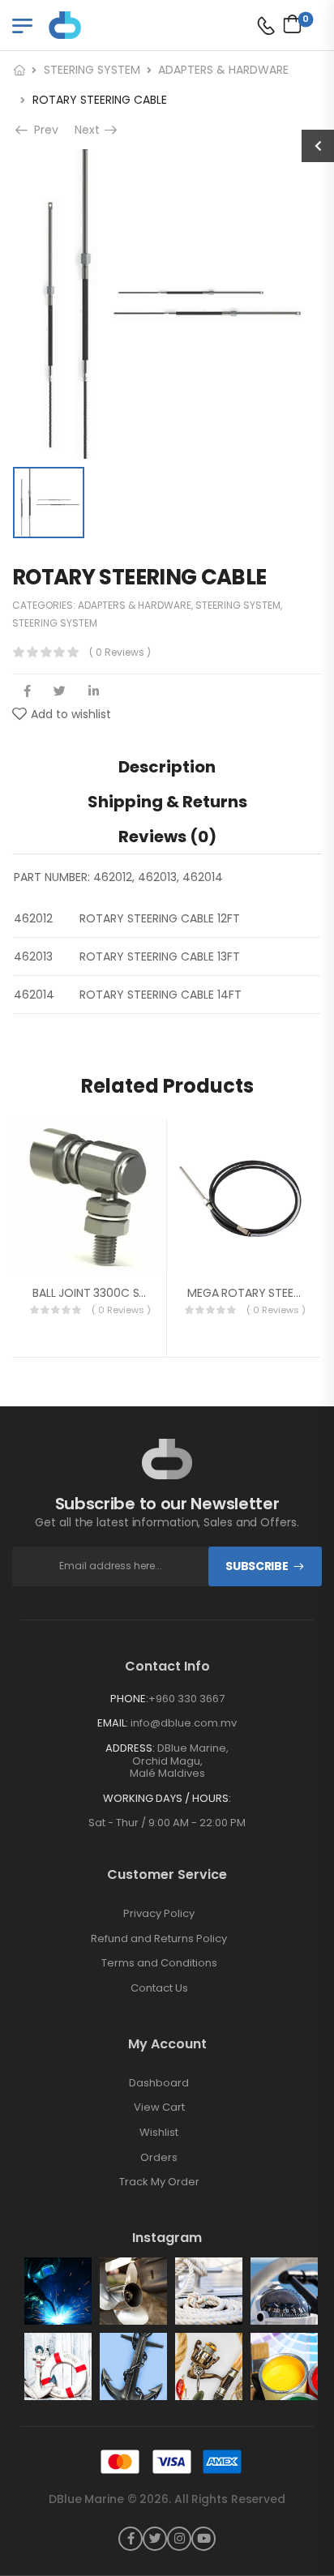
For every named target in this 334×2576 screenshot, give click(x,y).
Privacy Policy (159, 1914)
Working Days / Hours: (167, 1799)
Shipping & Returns (167, 802)
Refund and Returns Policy (159, 1939)
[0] (288, 24)
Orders (159, 2158)
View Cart (159, 2107)
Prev (43, 130)
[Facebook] (27, 691)
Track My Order (159, 2182)
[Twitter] (60, 691)
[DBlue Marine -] (111, 25)
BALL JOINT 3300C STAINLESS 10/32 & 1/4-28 (151, 1293)
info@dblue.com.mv (184, 1723)
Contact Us (159, 1988)
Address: (130, 1748)
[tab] (167, 766)
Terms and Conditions (159, 1963)
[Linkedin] (94, 691)
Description (167, 767)
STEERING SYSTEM (92, 70)
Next (90, 130)
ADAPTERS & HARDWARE (223, 70)
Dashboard (159, 2083)
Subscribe (257, 1566)
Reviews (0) (167, 837)
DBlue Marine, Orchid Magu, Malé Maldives (180, 1761)
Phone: (129, 1699)
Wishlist (159, 2133)
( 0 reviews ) (120, 652)
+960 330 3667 (186, 1699)
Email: (113, 1723)
